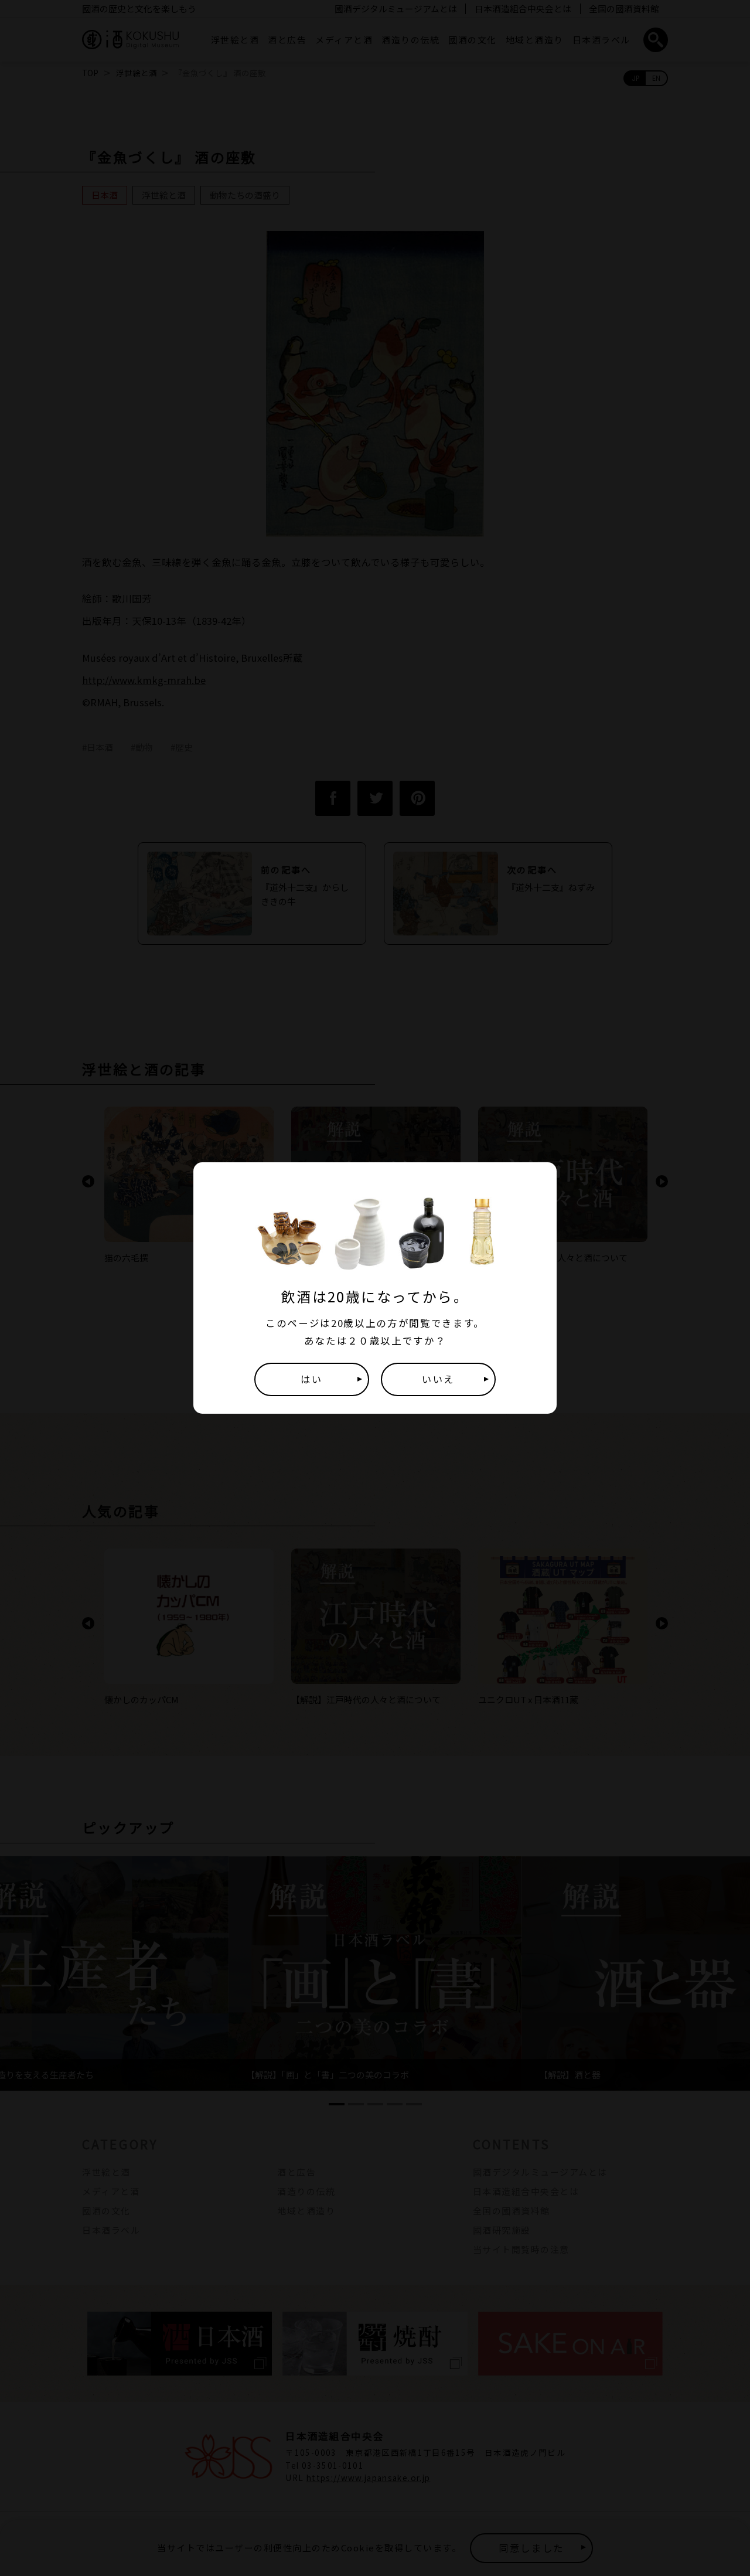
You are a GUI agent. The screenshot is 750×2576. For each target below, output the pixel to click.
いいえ (438, 1379)
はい (311, 1379)
